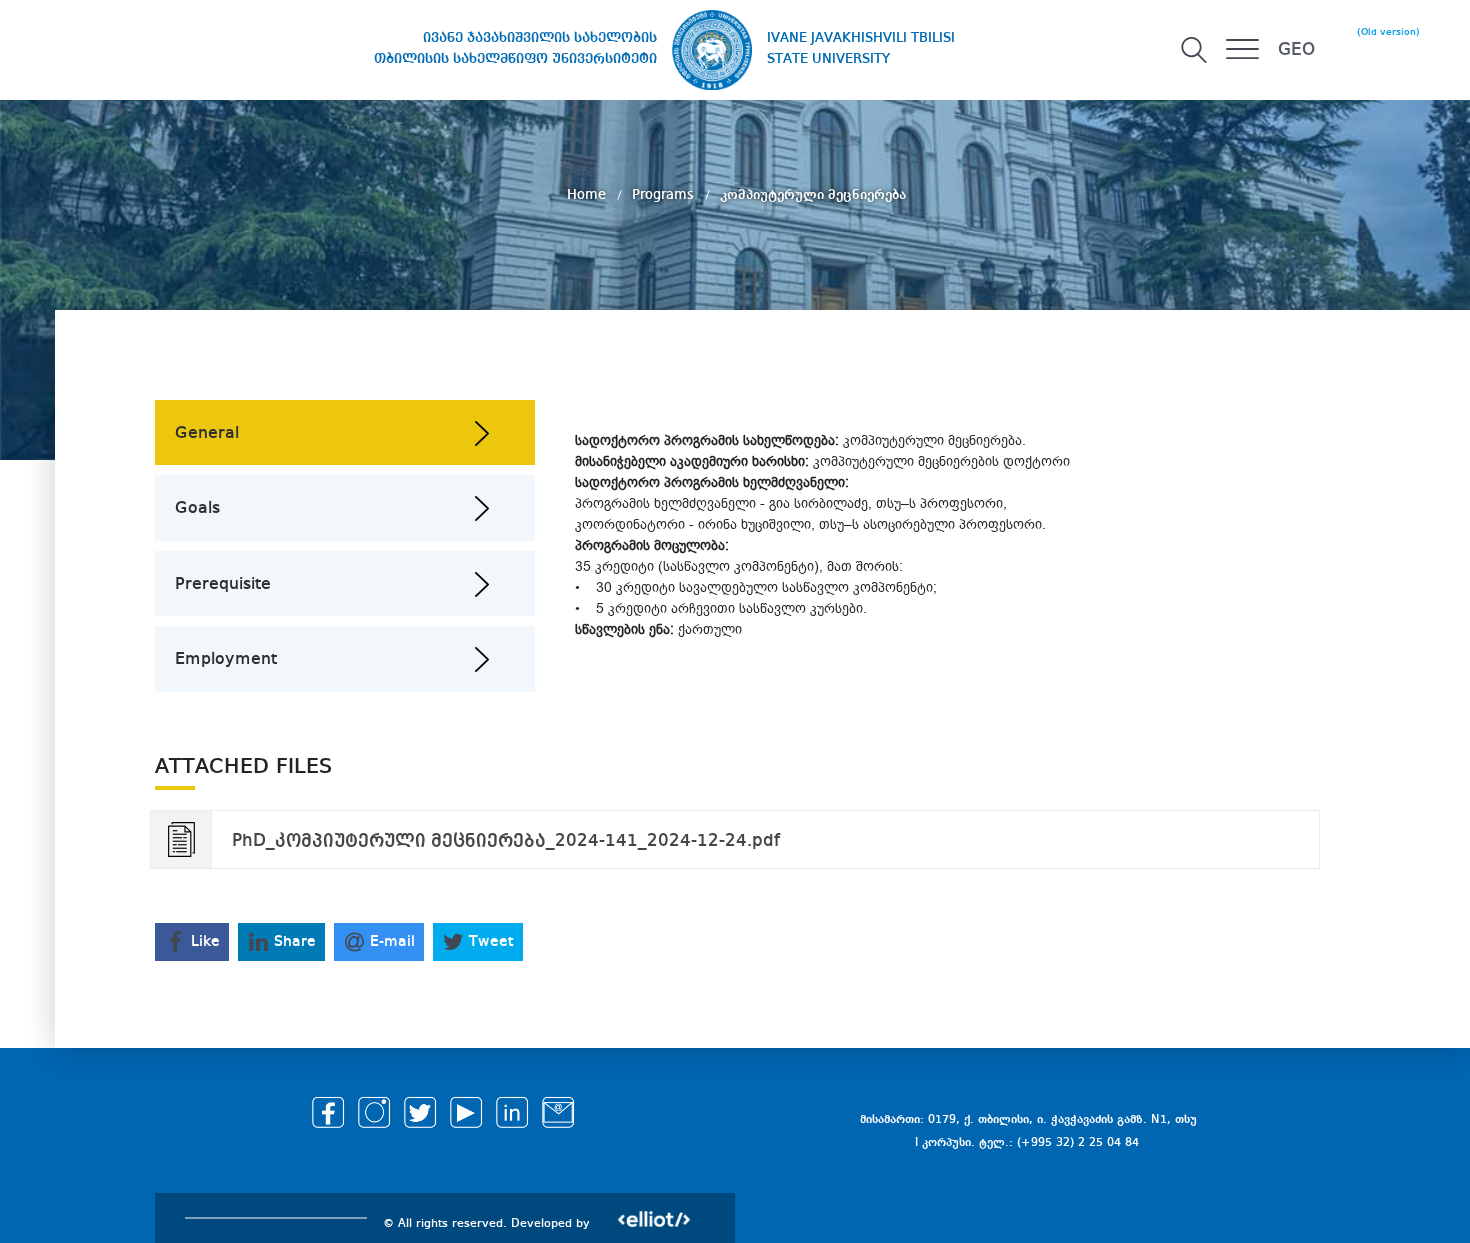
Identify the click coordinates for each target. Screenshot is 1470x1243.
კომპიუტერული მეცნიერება (813, 195)
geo (1296, 50)
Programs (665, 195)
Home (588, 195)
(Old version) (1388, 32)
